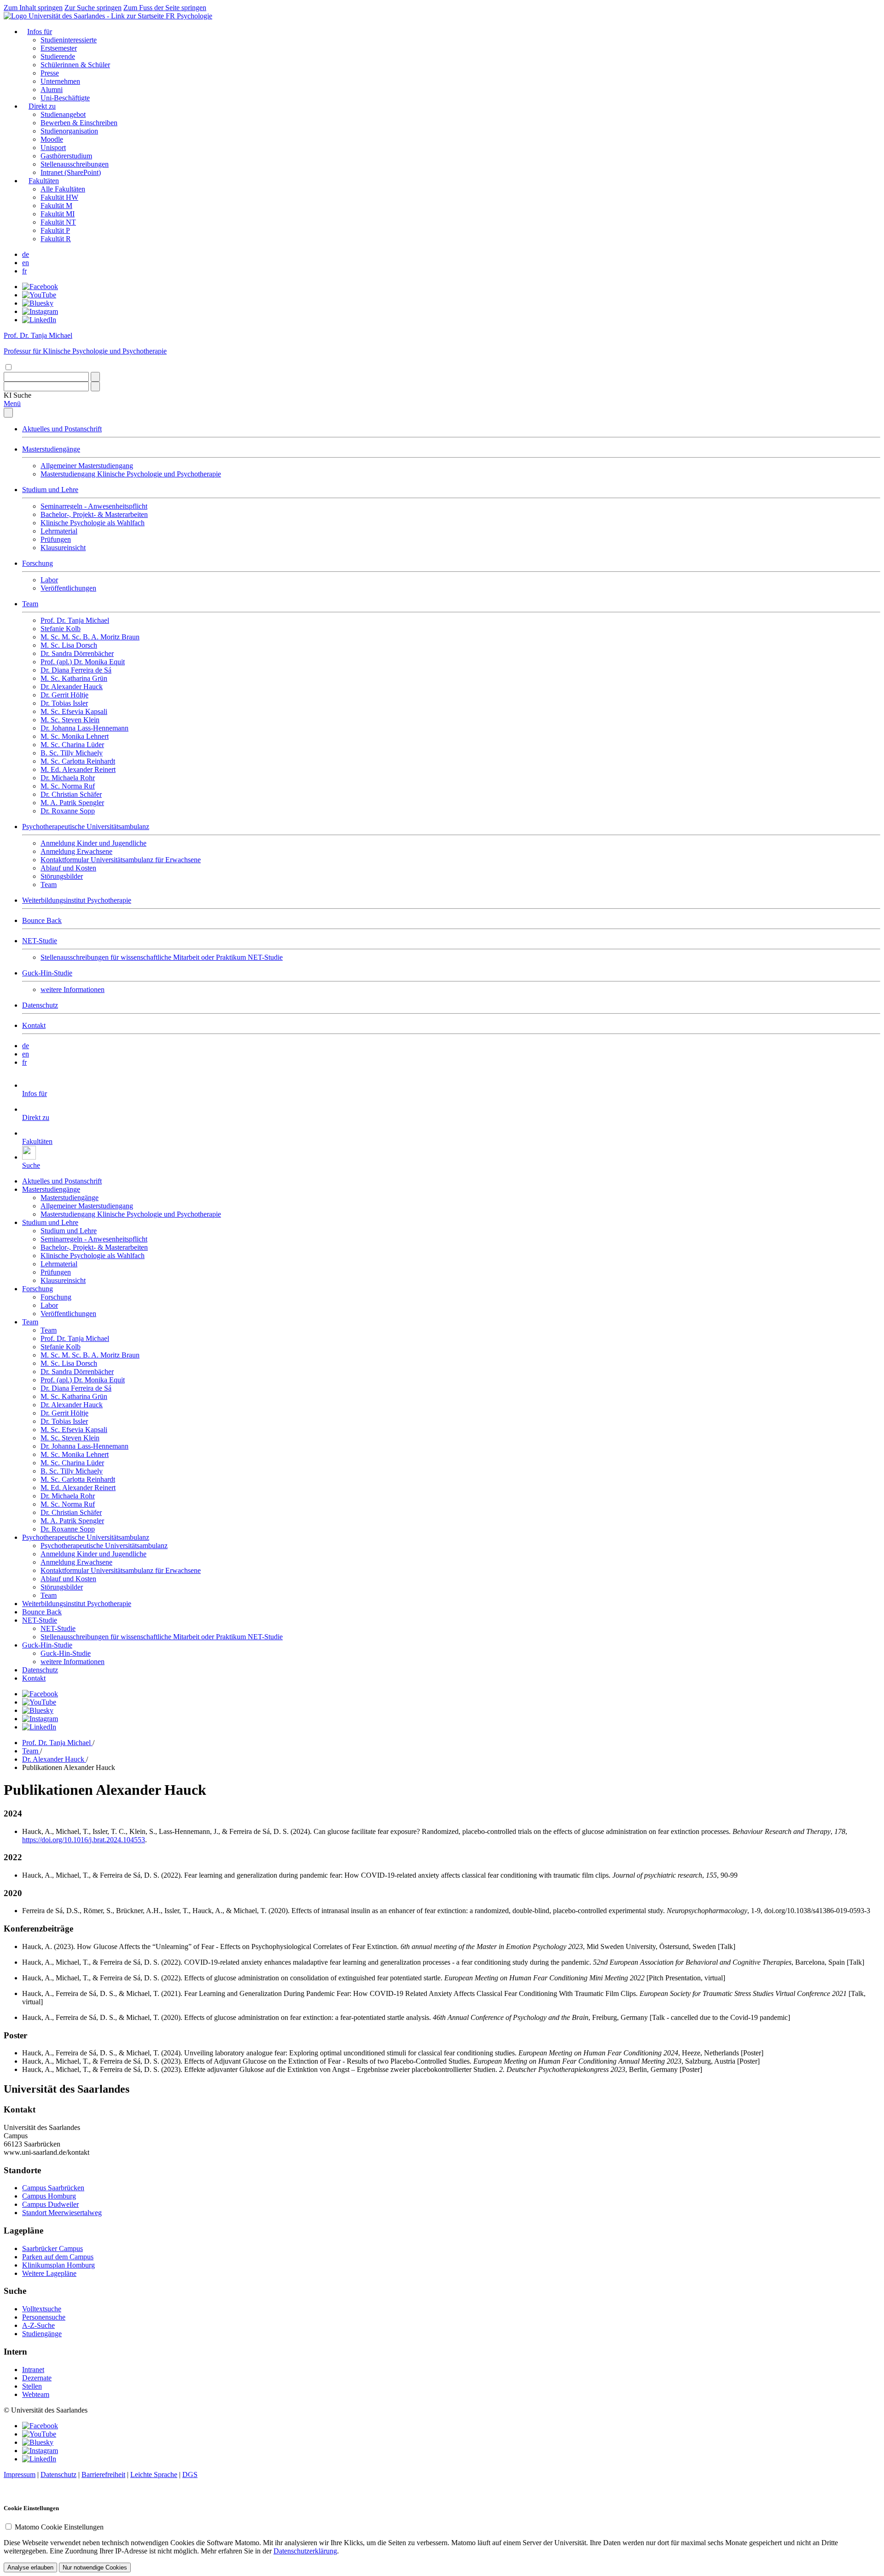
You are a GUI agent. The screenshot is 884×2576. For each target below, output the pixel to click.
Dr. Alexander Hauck (72, 687)
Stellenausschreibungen (75, 164)
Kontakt (34, 1025)
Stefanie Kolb (61, 629)
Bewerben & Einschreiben (79, 123)
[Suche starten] (95, 377)
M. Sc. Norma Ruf (68, 786)
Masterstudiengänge (51, 449)
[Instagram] (40, 311)
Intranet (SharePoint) (71, 172)
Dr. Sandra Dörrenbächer (77, 653)
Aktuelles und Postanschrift (62, 429)
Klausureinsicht (63, 548)
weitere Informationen (73, 989)
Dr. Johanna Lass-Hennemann (84, 728)
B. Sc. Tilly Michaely (72, 753)
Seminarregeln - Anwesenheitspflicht (94, 506)
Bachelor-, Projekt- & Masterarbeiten (94, 514)
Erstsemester (59, 48)
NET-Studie (40, 941)
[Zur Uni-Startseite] (85, 16)
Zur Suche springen (93, 8)
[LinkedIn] (39, 320)
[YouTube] (39, 295)
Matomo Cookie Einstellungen (59, 2527)
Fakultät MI (58, 214)
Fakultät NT (58, 222)
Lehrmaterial (59, 531)
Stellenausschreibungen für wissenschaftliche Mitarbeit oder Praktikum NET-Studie (162, 957)
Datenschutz (40, 1005)
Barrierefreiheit (103, 2474)
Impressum (20, 2474)
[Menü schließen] (8, 413)
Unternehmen (60, 81)
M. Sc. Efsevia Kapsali (74, 711)
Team (30, 604)
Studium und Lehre (50, 490)
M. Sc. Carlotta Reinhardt (78, 761)
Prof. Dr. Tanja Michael (75, 620)
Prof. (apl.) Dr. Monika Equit (83, 662)
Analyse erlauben (30, 2567)
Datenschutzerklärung (305, 2551)
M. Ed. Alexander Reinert (78, 769)
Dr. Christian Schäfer (71, 794)
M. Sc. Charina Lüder (72, 745)
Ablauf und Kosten (68, 868)
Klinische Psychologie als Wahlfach (93, 523)
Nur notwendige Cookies (95, 2567)
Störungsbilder (62, 876)
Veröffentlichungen (68, 588)
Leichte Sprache (154, 2474)
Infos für (40, 32)
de (26, 254)
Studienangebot (63, 114)
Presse (50, 73)
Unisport (53, 148)
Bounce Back (42, 920)
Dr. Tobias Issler (64, 703)
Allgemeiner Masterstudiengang (87, 466)
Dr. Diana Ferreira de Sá (76, 670)
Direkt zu (42, 106)
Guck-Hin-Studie (47, 973)
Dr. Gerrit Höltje (64, 695)
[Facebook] (40, 287)
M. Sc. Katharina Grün (74, 678)
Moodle (52, 139)
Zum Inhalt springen (33, 8)
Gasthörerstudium (66, 156)
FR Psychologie (189, 16)
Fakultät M (56, 206)
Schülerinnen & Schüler (75, 65)
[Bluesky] (38, 303)
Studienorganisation (69, 131)
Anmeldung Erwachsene (76, 851)
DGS (190, 2474)
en (26, 263)
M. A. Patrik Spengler (72, 803)
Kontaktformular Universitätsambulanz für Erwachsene (121, 860)
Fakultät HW (59, 197)
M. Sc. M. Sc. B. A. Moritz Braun (90, 637)
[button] (17, 395)
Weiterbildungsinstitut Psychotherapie (77, 900)
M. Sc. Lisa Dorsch (69, 645)
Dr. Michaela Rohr (68, 778)
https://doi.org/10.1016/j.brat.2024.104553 (84, 1840)
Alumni (52, 90)
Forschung (38, 563)
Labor (49, 580)
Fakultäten (44, 181)
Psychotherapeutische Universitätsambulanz (86, 827)
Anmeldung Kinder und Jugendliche (93, 843)
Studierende (58, 56)
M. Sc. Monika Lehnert (75, 736)
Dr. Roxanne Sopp (68, 811)
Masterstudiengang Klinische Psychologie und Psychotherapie (131, 474)
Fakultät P (55, 230)
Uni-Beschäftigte (65, 98)
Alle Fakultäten (63, 189)
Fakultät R (56, 239)
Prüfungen (56, 539)
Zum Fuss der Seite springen (165, 8)
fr (24, 271)
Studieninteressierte (69, 40)
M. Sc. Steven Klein (70, 720)
